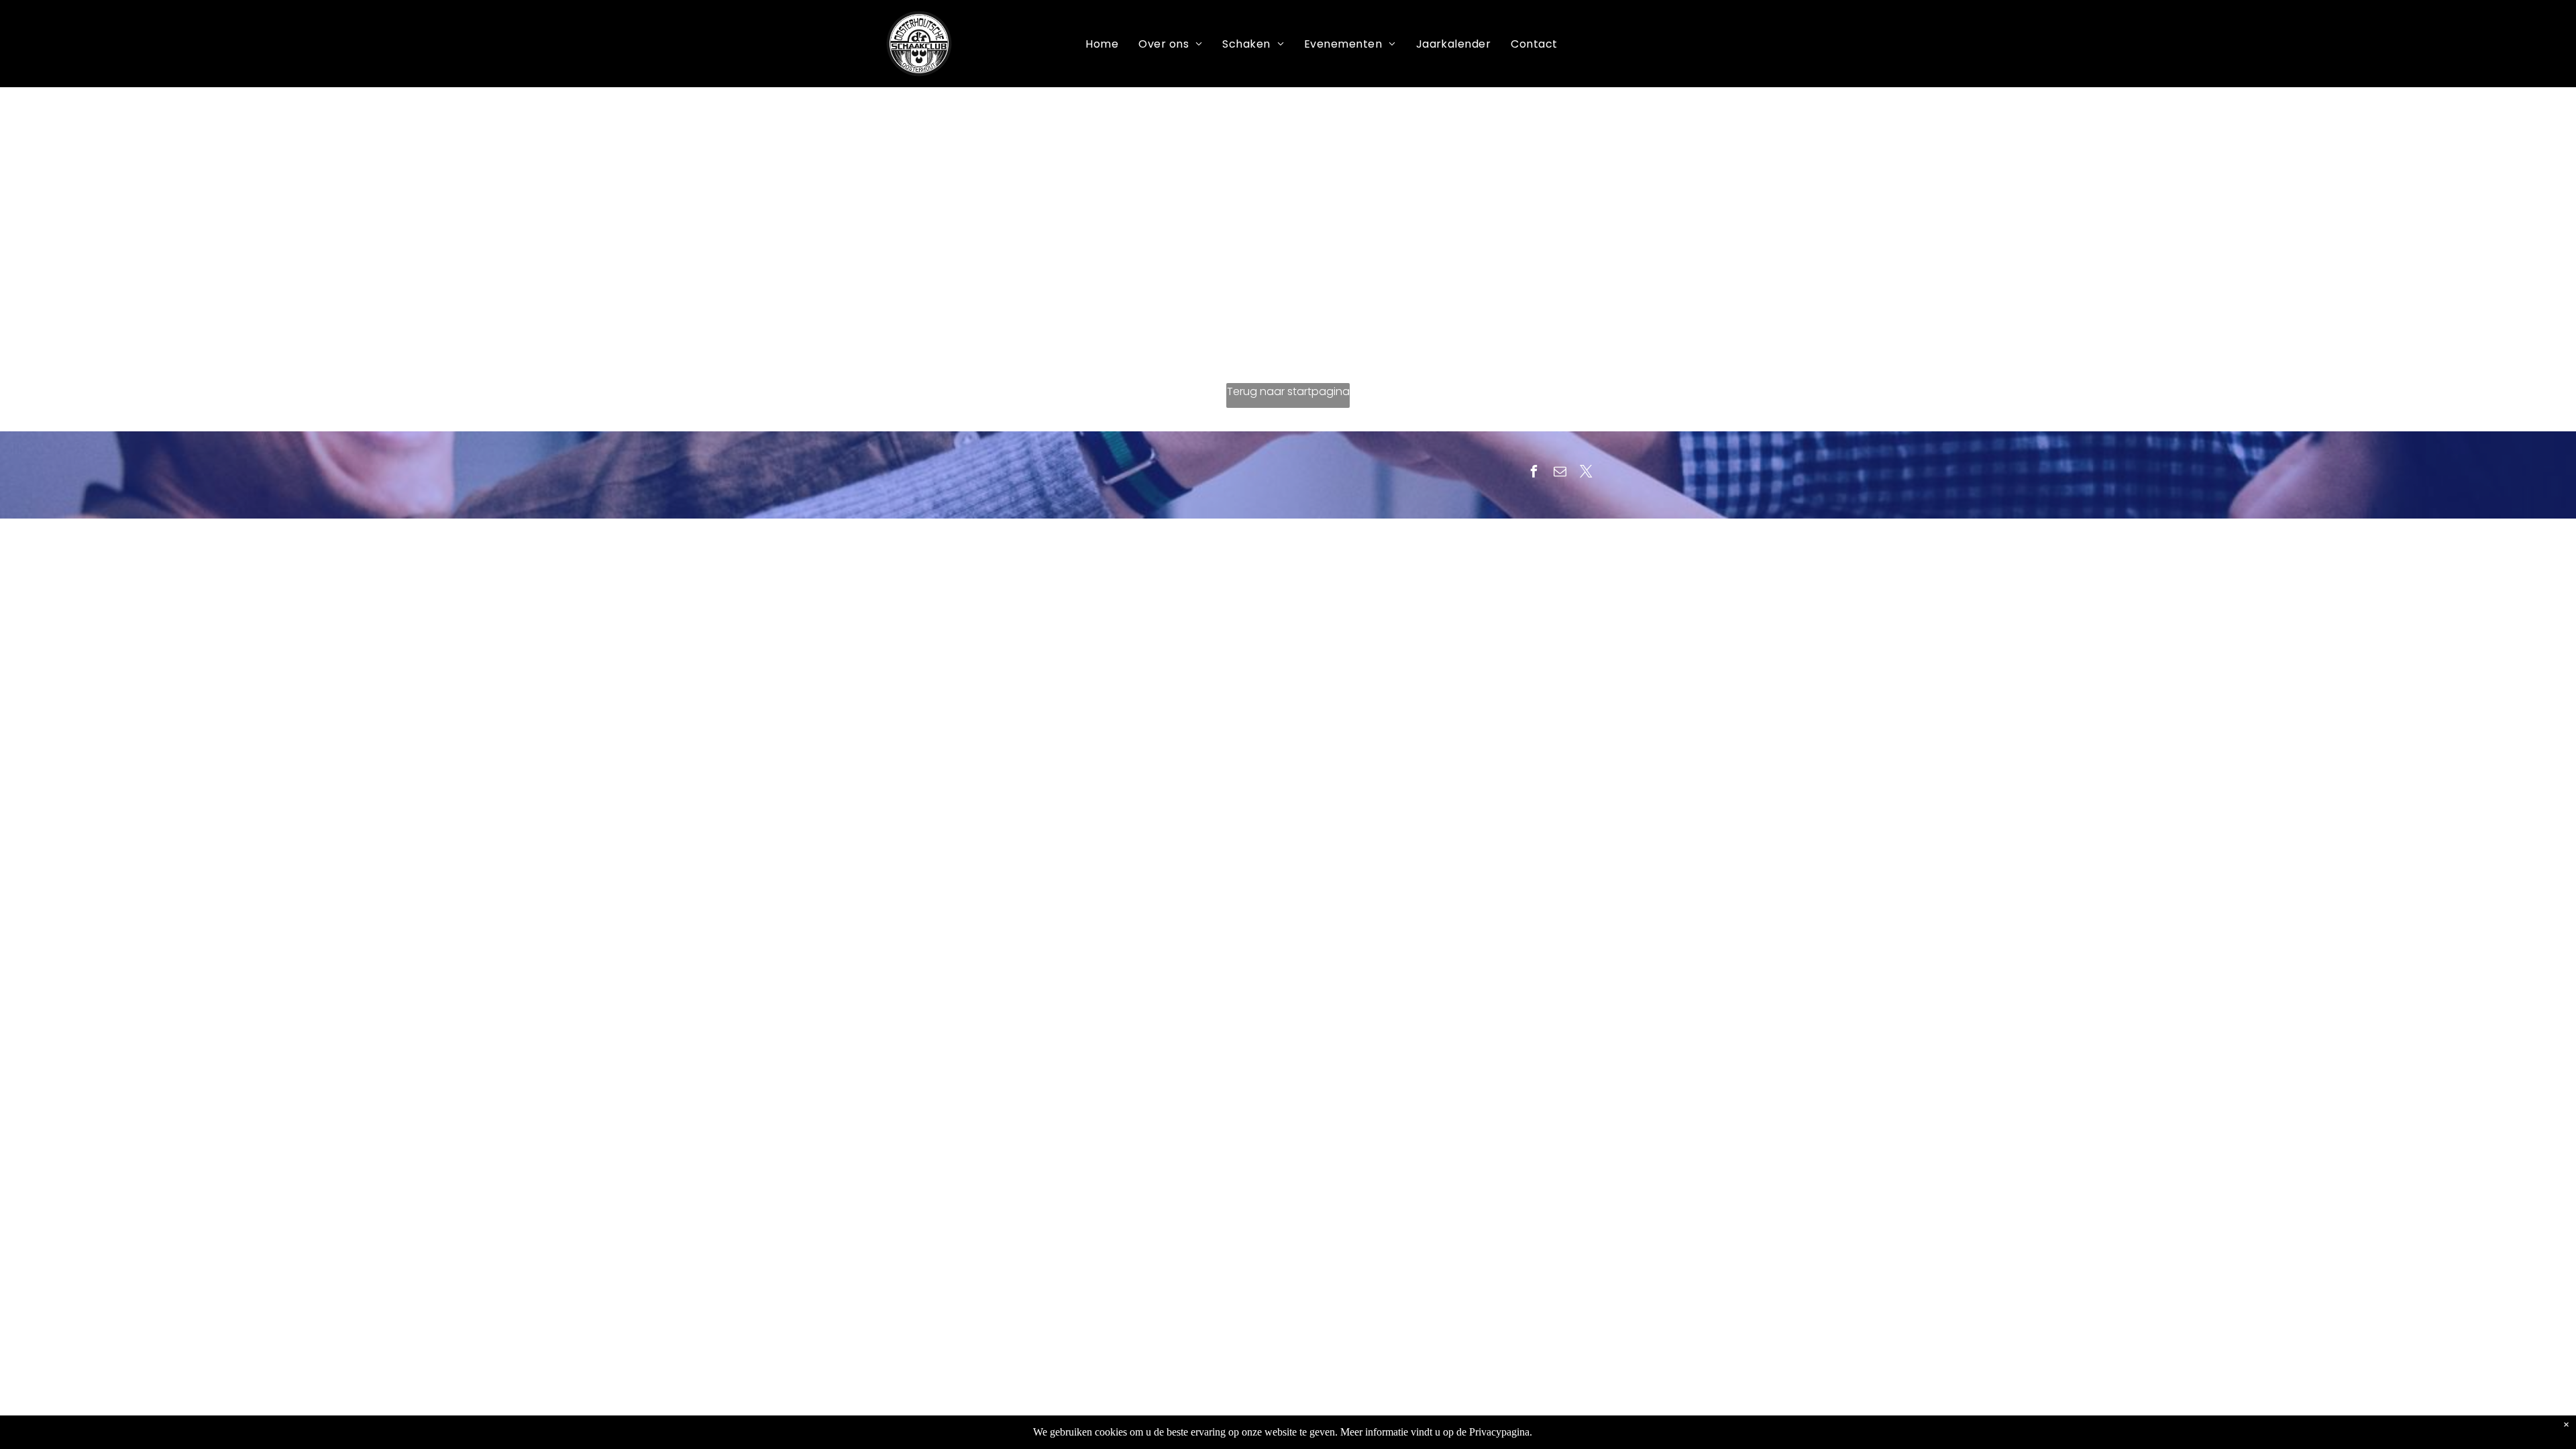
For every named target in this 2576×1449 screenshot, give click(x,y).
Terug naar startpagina (1288, 391)
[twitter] (1586, 473)
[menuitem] (1102, 44)
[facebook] (1534, 473)
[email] (1560, 473)
